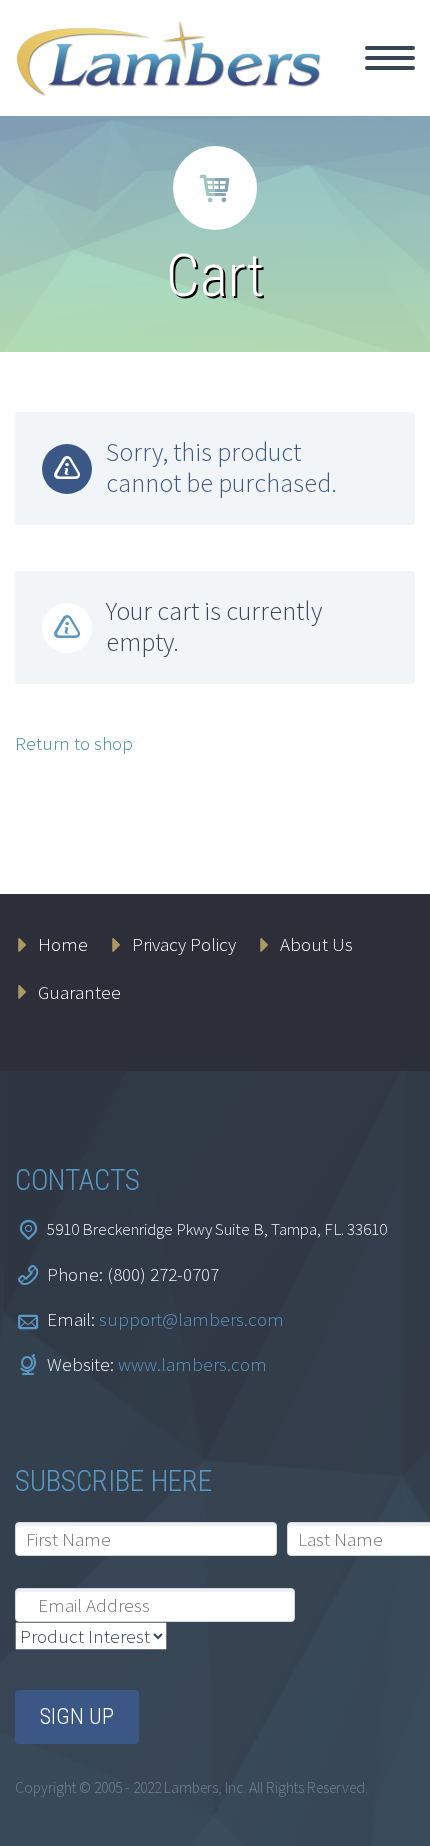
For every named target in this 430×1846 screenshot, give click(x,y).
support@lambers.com (191, 1319)
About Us (316, 944)
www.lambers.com (192, 1364)
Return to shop (74, 743)
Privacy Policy (184, 944)
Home (373, 81)
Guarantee (79, 992)
